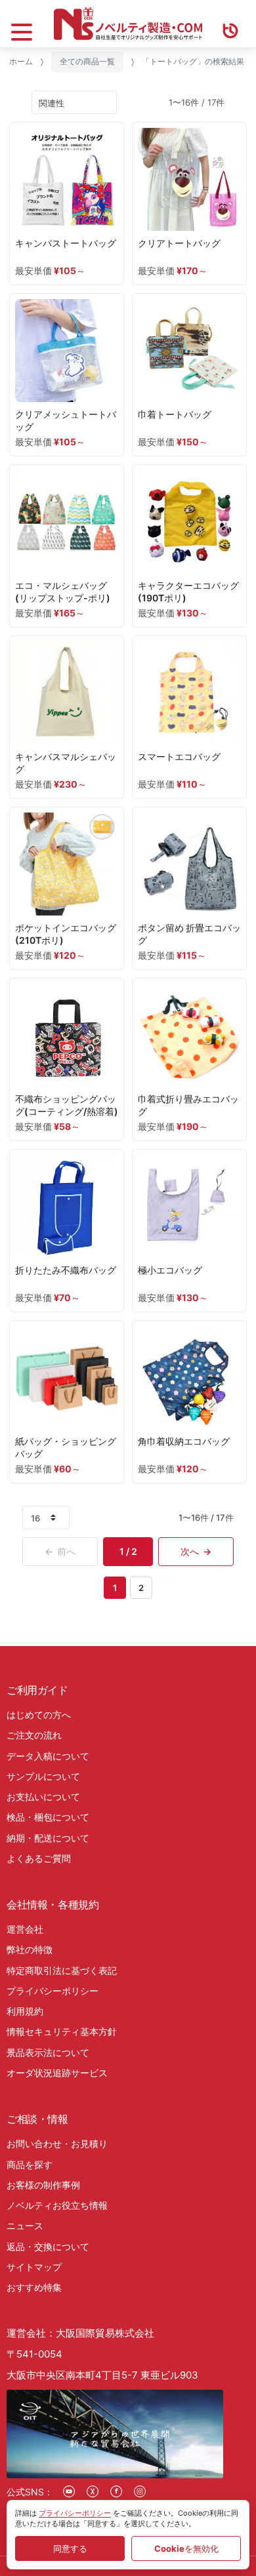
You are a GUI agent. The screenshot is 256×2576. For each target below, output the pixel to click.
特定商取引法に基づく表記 (62, 1970)
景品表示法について (48, 2052)
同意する (70, 2548)
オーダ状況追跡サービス (57, 2073)
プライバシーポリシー (53, 1991)
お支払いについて (43, 1797)
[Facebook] (116, 2491)
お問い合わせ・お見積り (57, 2143)
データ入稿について (48, 1756)
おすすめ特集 (34, 2287)
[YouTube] (69, 2491)
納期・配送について (48, 1838)
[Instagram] (140, 2491)
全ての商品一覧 (87, 61)
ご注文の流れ (34, 1735)
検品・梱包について (48, 1817)
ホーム (21, 61)
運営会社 (25, 1929)
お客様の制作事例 (43, 2185)
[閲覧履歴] (230, 24)
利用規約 (25, 2011)
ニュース (25, 2225)
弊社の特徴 (30, 1949)
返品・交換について (48, 2246)
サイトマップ (34, 2267)
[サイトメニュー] (22, 24)
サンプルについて (43, 1776)
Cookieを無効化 (186, 2548)
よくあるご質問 (39, 1858)
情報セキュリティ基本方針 (62, 2031)
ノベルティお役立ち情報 (57, 2205)
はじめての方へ (39, 1715)
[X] (93, 2491)
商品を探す (30, 2164)
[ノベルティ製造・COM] (128, 24)
